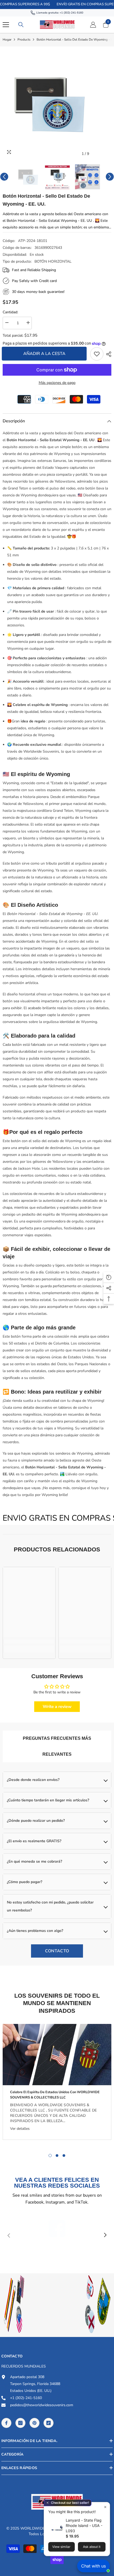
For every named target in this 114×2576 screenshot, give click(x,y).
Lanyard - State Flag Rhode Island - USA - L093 (84, 2525)
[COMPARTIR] (107, 354)
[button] (96, 154)
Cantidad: (10, 312)
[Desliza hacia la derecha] (105, 2235)
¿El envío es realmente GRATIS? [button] (34, 1841)
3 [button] (64, 2156)
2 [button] (57, 2156)
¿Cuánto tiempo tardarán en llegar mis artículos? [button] (48, 1800)
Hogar (7, 40)
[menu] (6, 25)
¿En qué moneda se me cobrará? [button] (34, 1861)
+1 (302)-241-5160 (71, 13)
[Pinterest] (34, 2423)
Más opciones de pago (57, 383)
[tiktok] (49, 2423)
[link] (97, 354)
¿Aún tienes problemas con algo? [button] (35, 1931)
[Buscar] (21, 25)
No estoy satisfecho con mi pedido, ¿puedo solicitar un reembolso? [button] (50, 1906)
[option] (57, 104)
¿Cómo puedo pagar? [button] (25, 1882)
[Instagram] (20, 2423)
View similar (61, 2547)
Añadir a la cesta (45, 354)
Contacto (57, 1951)
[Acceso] (93, 25)
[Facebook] (6, 2423)
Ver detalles (20, 2129)
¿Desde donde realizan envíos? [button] (33, 1780)
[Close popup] (105, 2507)
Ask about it (92, 2547)
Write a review (57, 1707)
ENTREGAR (57, 2336)
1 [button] (50, 2156)
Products (24, 40)
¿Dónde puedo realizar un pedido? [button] (36, 1821)
